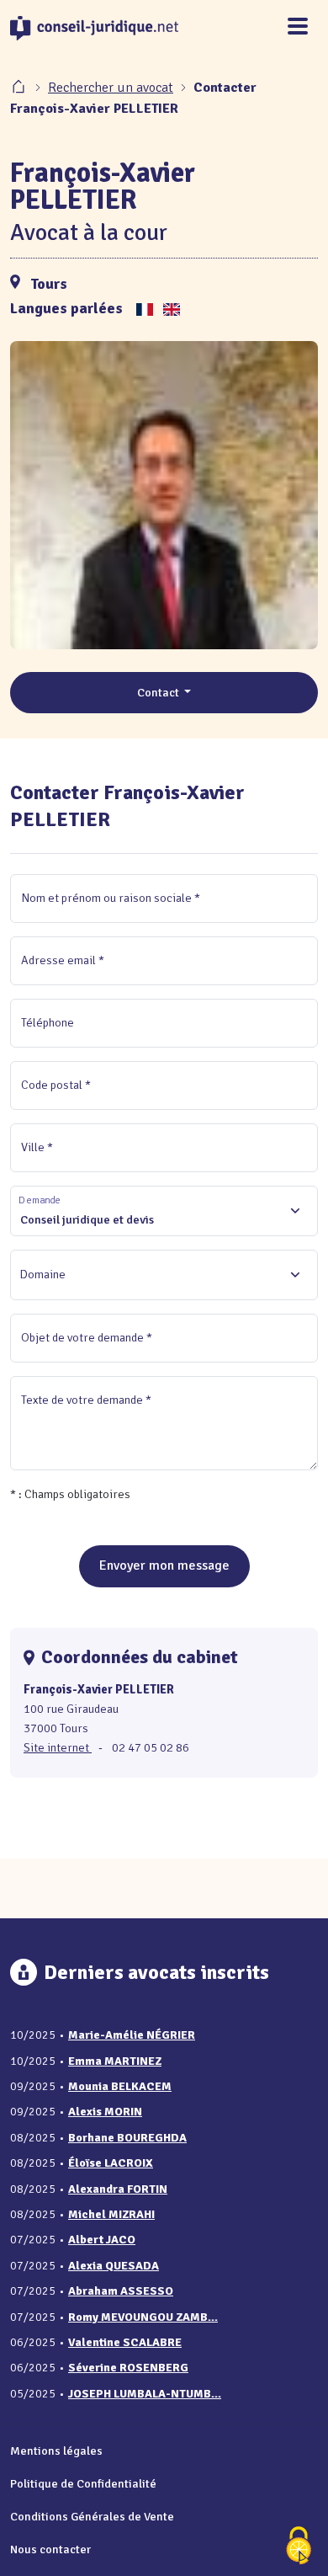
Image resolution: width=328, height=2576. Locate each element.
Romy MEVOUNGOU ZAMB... (143, 2317)
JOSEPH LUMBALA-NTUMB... (145, 2394)
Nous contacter (50, 2549)
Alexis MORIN (105, 2112)
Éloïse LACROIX (111, 2163)
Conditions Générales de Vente (92, 2516)
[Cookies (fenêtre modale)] (299, 2547)
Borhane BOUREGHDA (127, 2138)
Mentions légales (56, 2451)
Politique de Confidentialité (83, 2483)
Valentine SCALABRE (125, 2342)
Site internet (58, 1747)
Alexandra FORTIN (118, 2189)
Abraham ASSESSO (121, 2291)
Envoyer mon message (164, 1565)
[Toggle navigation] (298, 27)
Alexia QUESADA (114, 2266)
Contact (159, 692)
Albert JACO (102, 2240)
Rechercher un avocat (111, 88)
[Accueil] (20, 88)
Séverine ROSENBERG (128, 2368)
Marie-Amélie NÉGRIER (132, 2035)
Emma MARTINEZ (115, 2061)
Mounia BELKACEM (120, 2086)
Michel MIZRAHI (111, 2214)
